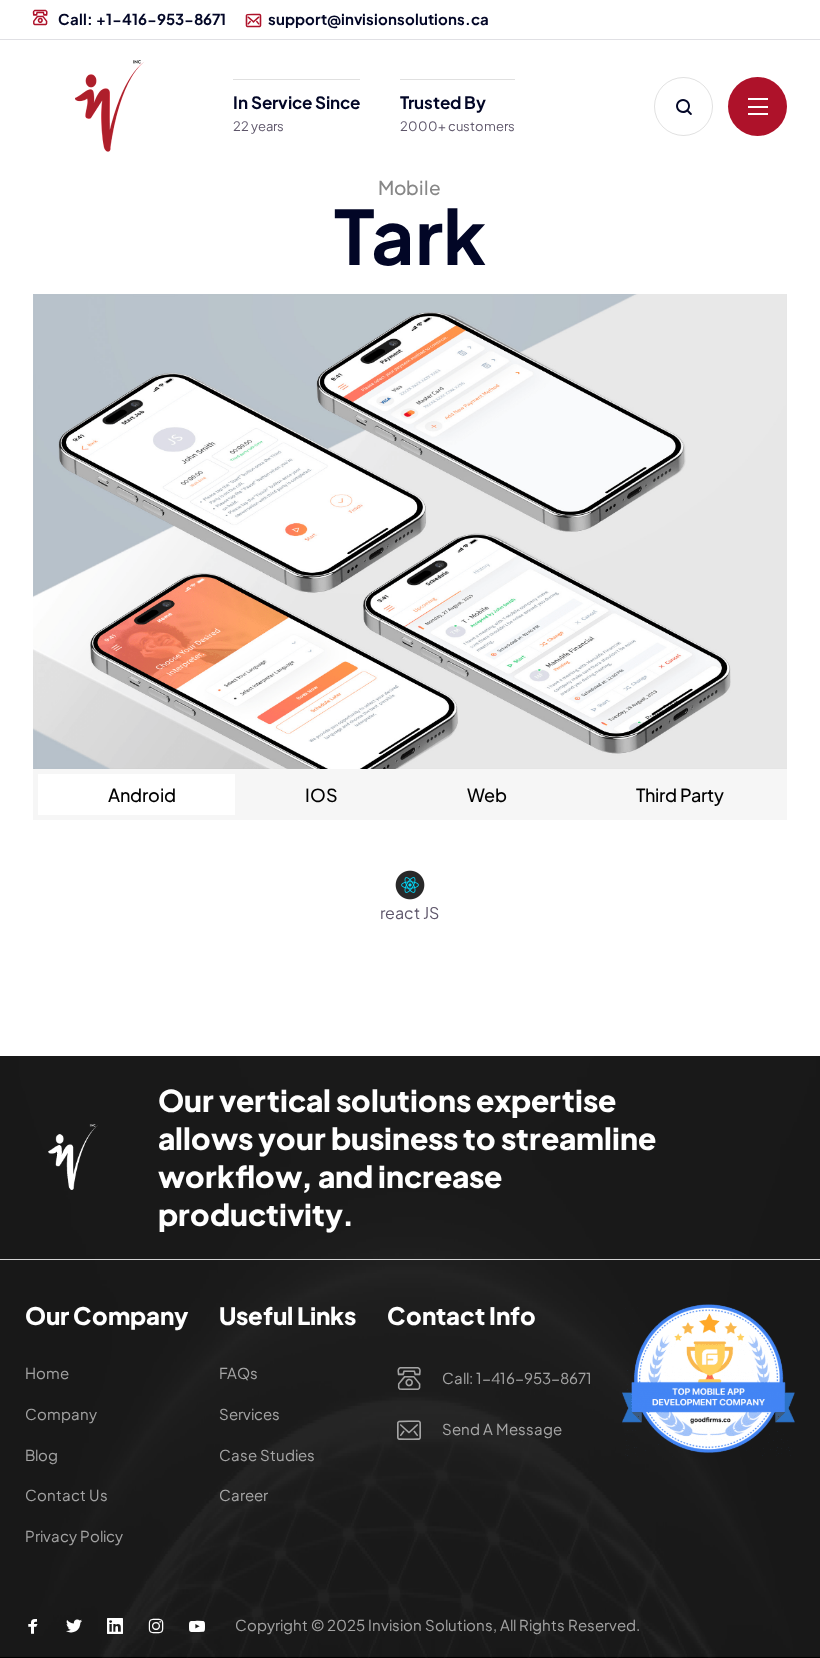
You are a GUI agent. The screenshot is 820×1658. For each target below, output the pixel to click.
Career (243, 1494)
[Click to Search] (683, 106)
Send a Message (502, 1428)
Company (61, 1413)
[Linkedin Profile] (115, 1626)
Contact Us (66, 1494)
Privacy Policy (74, 1535)
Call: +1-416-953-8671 (140, 18)
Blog (41, 1454)
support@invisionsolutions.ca (378, 18)
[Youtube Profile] (197, 1626)
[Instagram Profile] (156, 1626)
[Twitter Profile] (74, 1626)
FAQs (238, 1372)
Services (249, 1413)
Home (47, 1372)
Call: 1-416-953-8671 (517, 1377)
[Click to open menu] (757, 106)
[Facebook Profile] (33, 1626)
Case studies (267, 1454)
